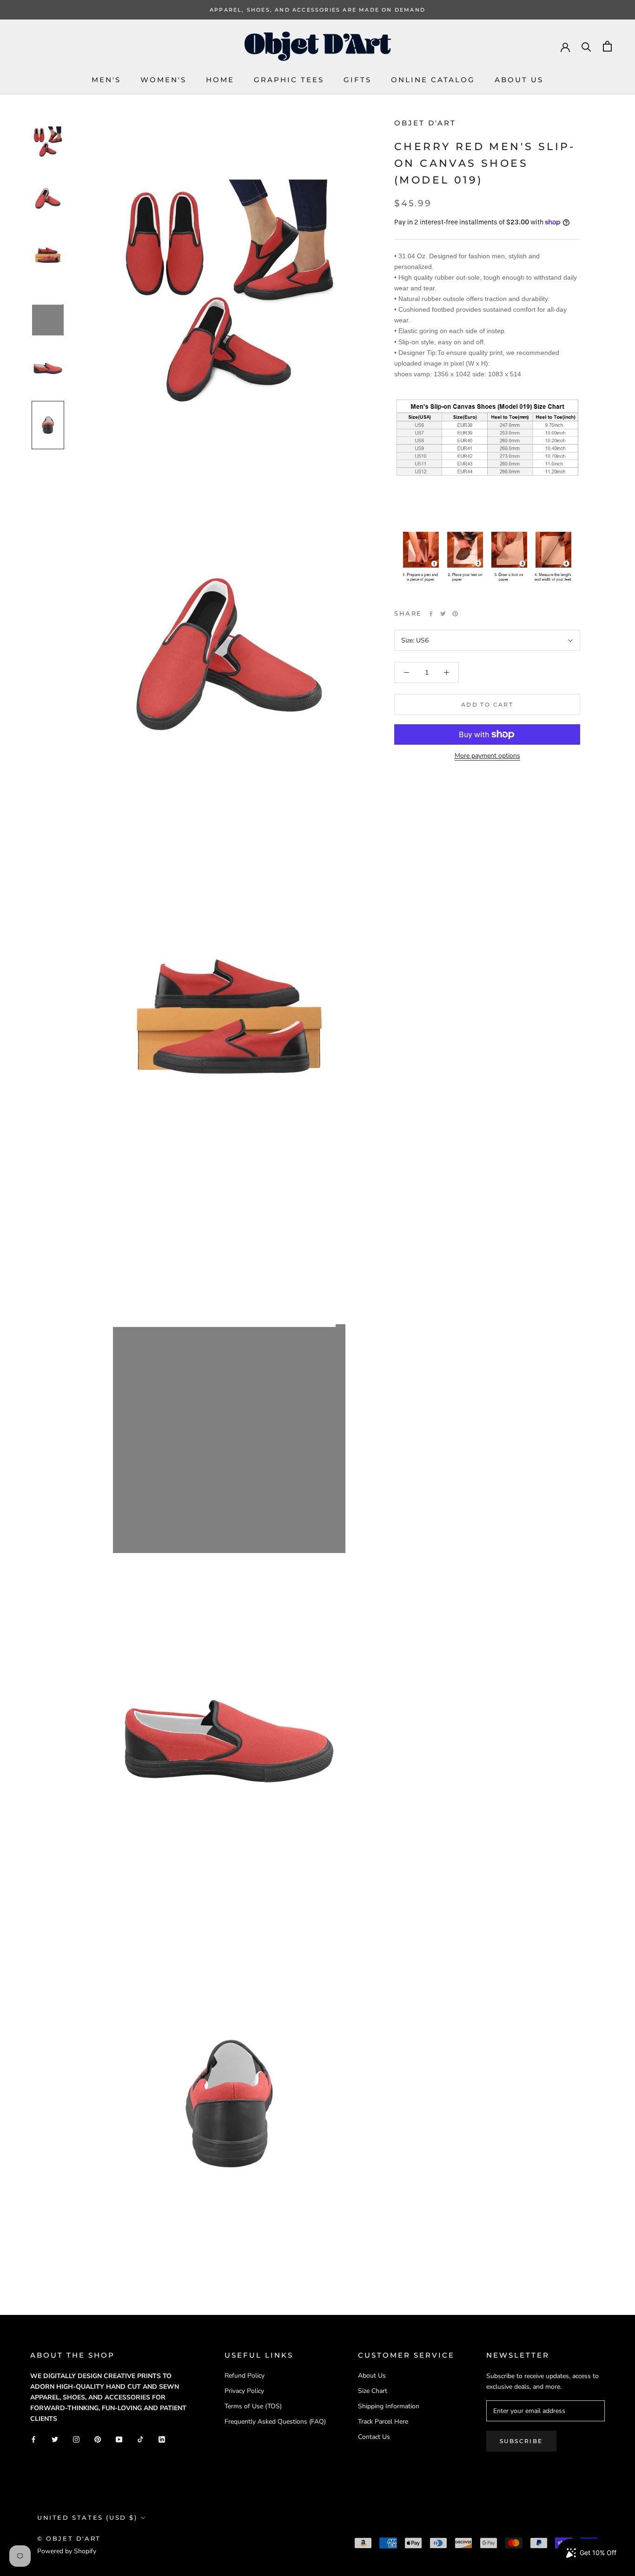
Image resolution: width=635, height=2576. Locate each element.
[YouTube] (119, 2439)
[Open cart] (607, 46)
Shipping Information (389, 2406)
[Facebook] (431, 614)
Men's (106, 80)
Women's (163, 80)
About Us (519, 80)
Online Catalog (433, 80)
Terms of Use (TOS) (253, 2406)
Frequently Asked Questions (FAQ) (275, 2422)
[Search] (586, 46)
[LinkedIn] (162, 2439)
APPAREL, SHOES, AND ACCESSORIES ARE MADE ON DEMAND (317, 10)
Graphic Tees (289, 80)
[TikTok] (140, 2439)
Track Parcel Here (383, 2422)
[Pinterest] (455, 614)
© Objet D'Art (69, 2538)
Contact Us (374, 2437)
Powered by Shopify (67, 2551)
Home (220, 80)
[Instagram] (76, 2439)
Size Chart (373, 2391)
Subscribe (521, 2441)
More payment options (487, 756)
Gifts (357, 80)
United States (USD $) (87, 2517)
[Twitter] (443, 614)
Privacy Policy (244, 2391)
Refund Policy (245, 2376)
